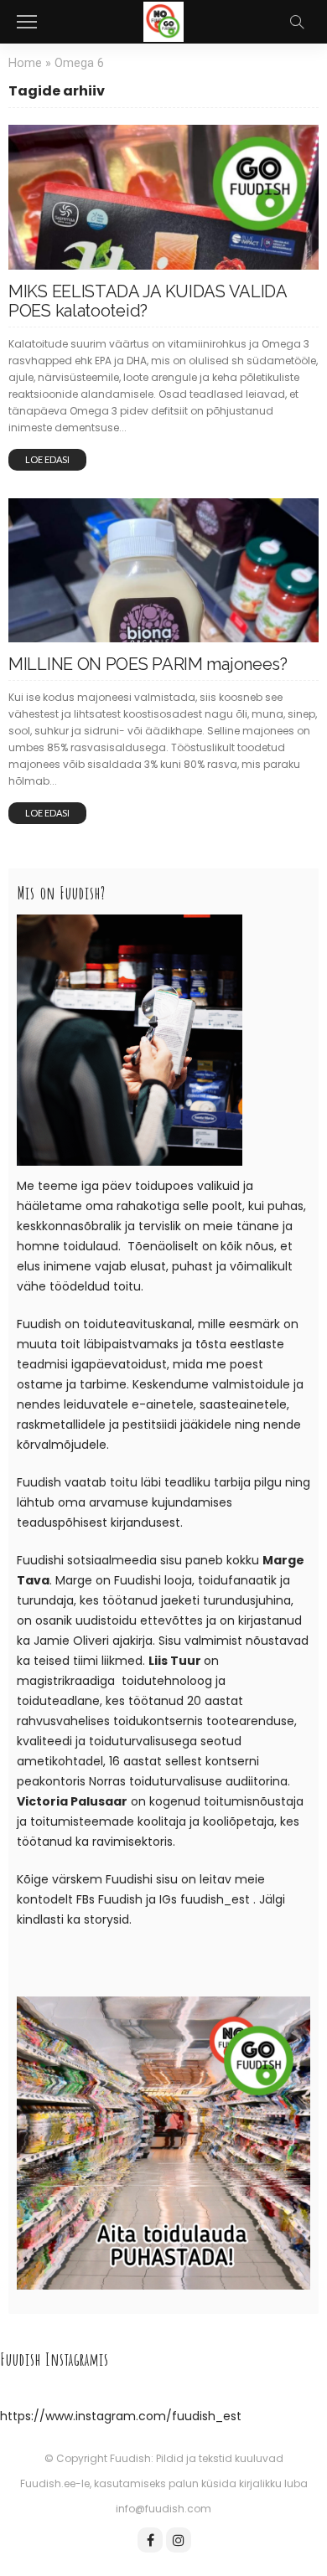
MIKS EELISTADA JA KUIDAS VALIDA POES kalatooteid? (148, 301)
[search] (297, 22)
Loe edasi (47, 459)
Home (25, 63)
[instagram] (179, 2540)
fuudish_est (215, 1899)
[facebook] (150, 2540)
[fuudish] (163, 20)
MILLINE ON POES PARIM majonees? (148, 664)
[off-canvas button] (27, 22)
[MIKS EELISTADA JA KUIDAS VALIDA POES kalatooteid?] (163, 197)
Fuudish (120, 1899)
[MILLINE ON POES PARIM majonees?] (163, 571)
